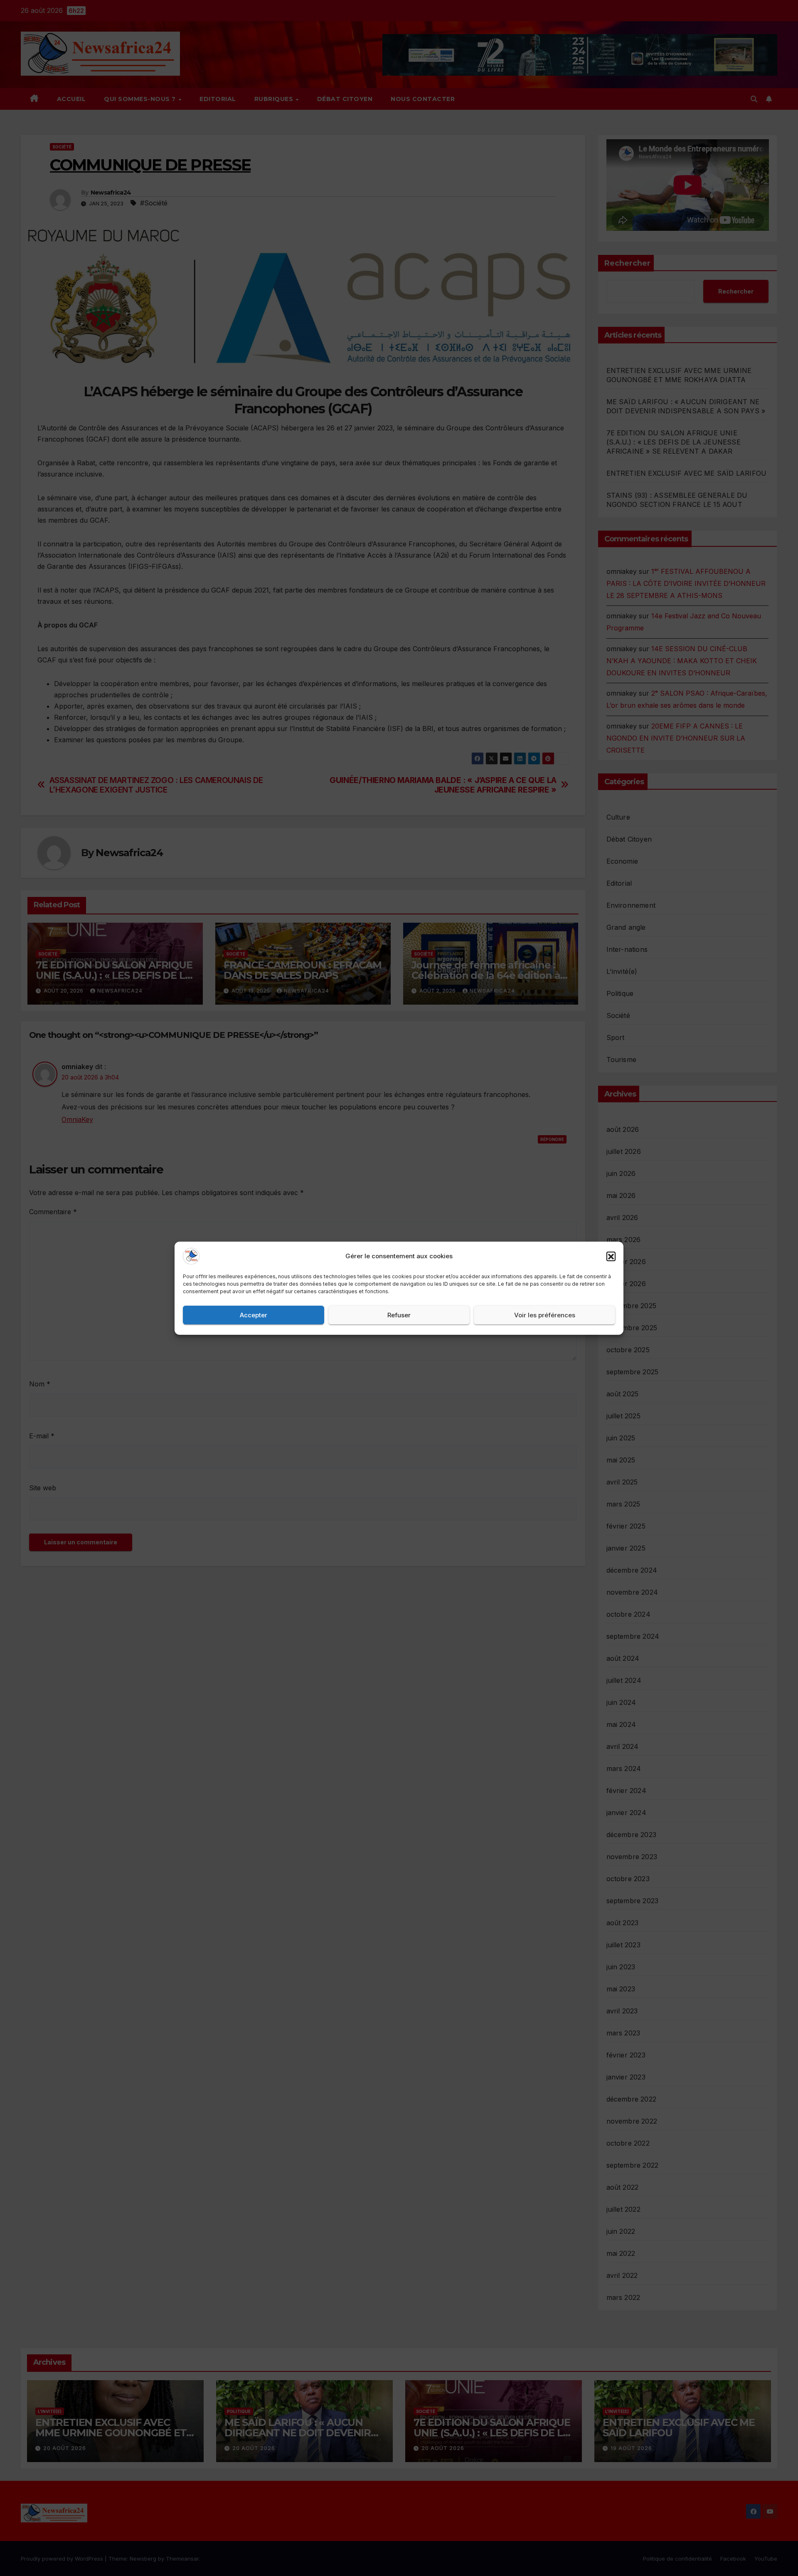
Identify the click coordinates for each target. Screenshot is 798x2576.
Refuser (399, 1315)
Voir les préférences (545, 1315)
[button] (611, 1256)
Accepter (254, 1315)
